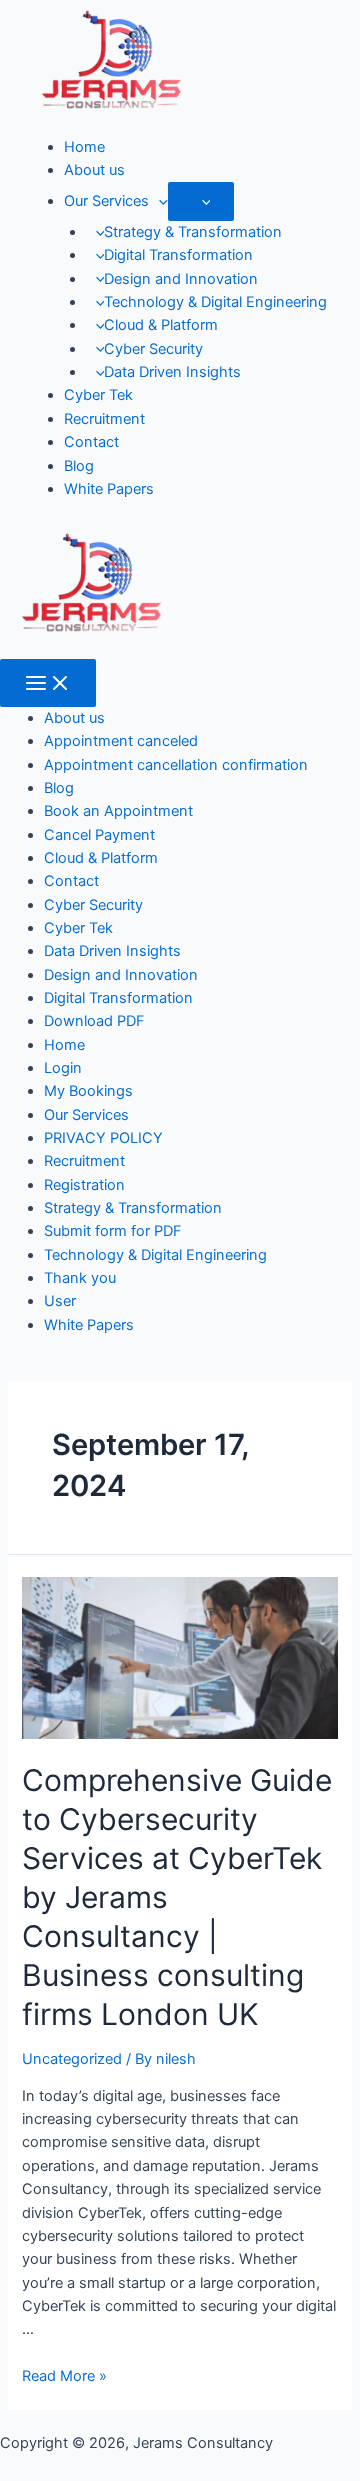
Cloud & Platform (161, 325)
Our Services (106, 201)
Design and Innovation (181, 279)
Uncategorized (72, 2059)
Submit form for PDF (113, 1231)
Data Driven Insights (172, 372)
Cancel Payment (99, 835)
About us (94, 170)
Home (84, 147)
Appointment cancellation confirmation (176, 765)
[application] (158, 201)
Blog (79, 466)
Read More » (64, 2376)
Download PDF (94, 1021)
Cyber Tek (98, 395)
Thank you (80, 1278)
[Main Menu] (48, 683)
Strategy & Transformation (193, 232)
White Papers (109, 489)
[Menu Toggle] (201, 201)
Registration (84, 1185)
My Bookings (88, 1091)
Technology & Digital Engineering (215, 302)
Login (63, 1068)
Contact (91, 442)
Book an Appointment (118, 811)
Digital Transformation (178, 255)
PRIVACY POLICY (103, 1138)
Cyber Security (153, 349)
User (60, 1301)
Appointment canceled (121, 741)
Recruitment (104, 419)
